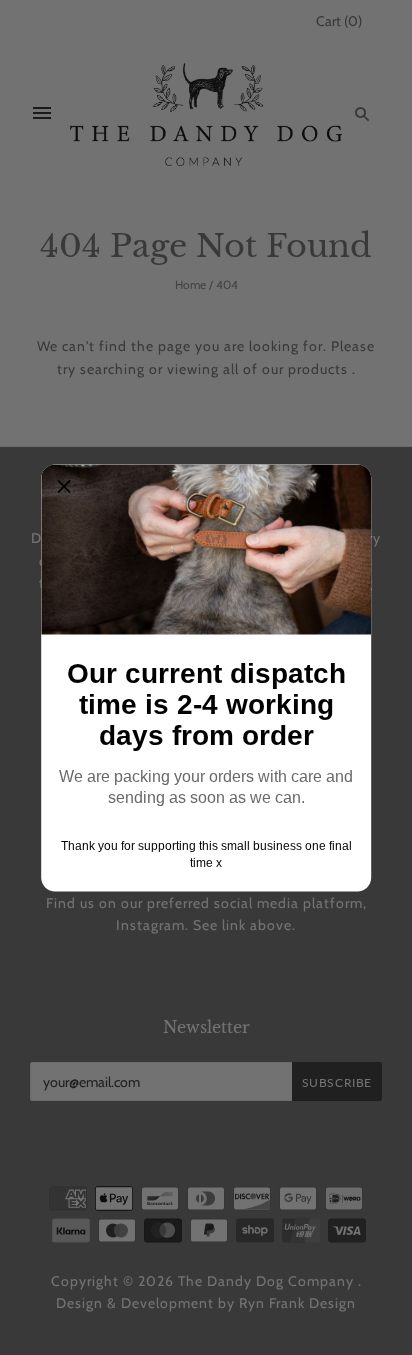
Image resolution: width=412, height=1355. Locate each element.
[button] (64, 487)
